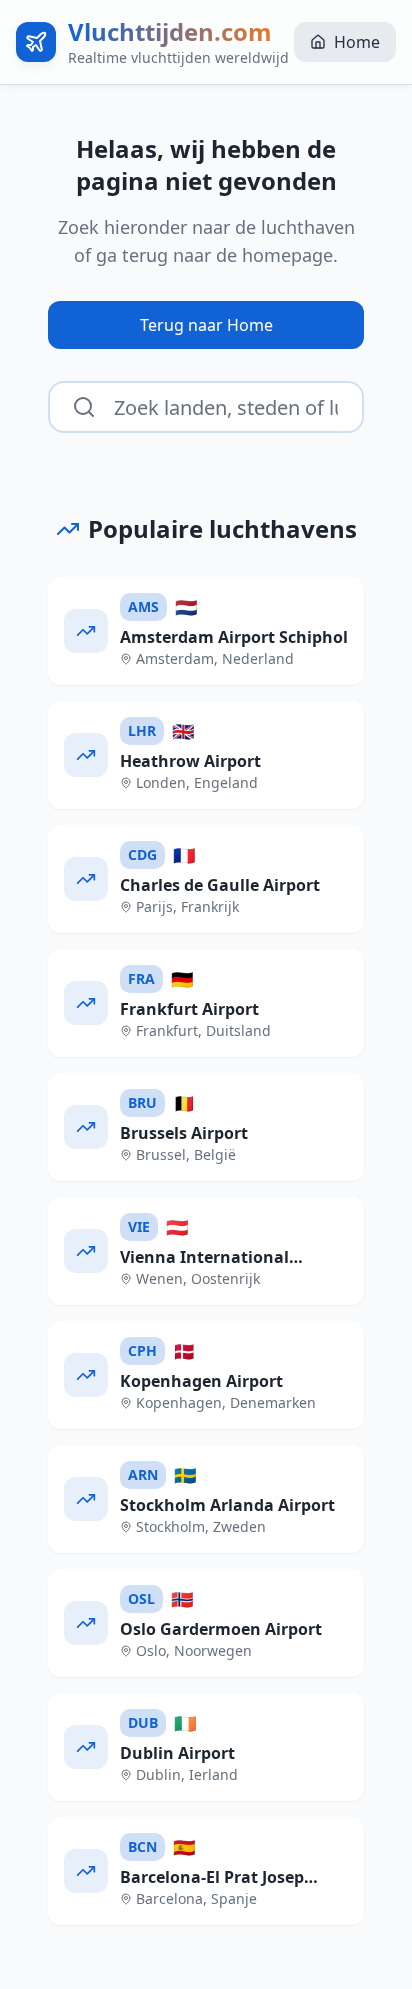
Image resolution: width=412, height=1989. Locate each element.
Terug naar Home (206, 325)
